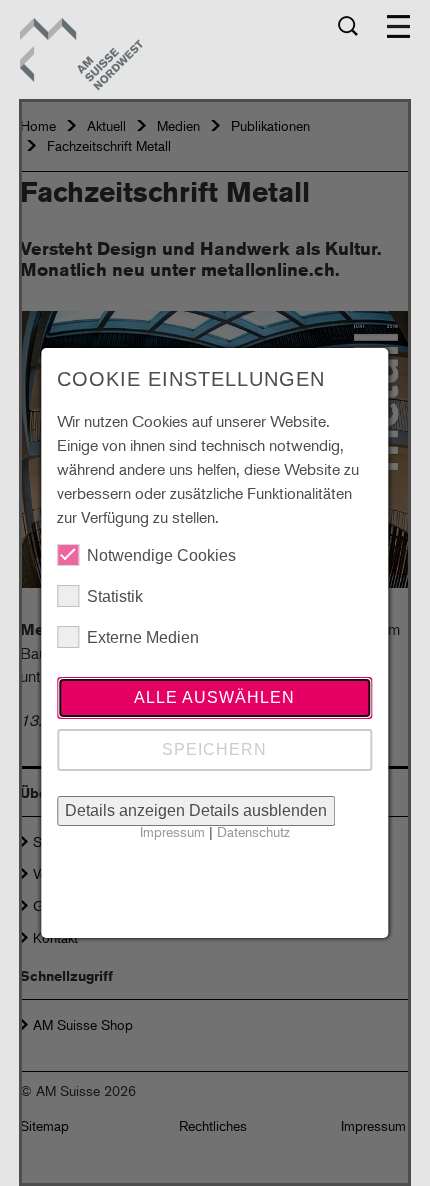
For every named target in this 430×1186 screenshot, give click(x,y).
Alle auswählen (214, 697)
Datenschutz (253, 831)
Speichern (214, 749)
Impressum (172, 831)
